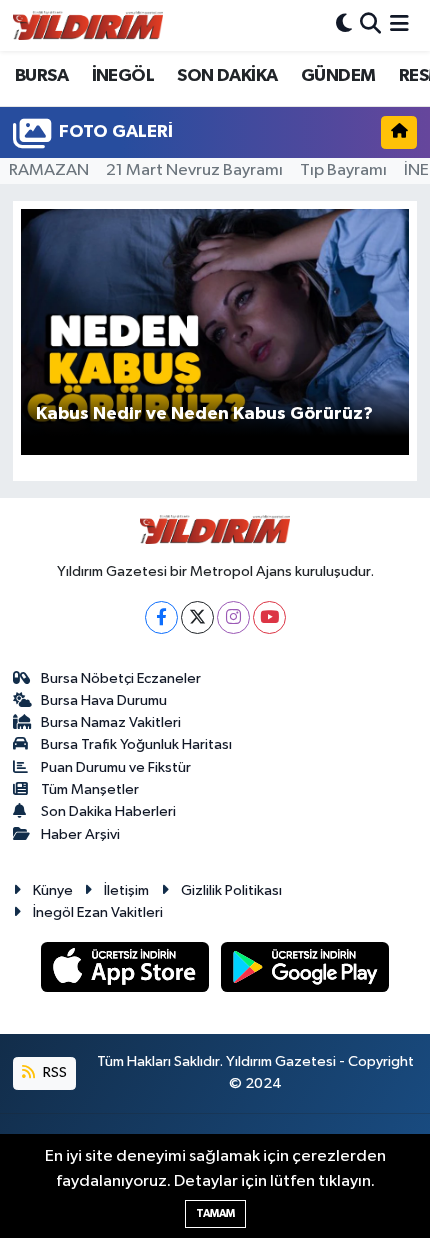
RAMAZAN (49, 170)
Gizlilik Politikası (231, 890)
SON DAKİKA (227, 76)
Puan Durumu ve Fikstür (116, 767)
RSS (53, 1072)
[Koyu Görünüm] (344, 25)
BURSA (41, 76)
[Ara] (370, 25)
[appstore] (127, 970)
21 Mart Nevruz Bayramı (194, 170)
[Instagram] (233, 617)
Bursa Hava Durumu (104, 700)
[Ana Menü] (399, 25)
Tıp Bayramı (343, 170)
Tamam (215, 1213)
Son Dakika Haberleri (108, 811)
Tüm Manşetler (90, 789)
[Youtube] (269, 617)
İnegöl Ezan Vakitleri (98, 912)
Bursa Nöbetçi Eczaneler (121, 678)
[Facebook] (161, 617)
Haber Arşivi (80, 834)
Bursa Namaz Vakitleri (111, 722)
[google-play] (305, 970)
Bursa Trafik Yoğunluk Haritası (136, 744)
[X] (197, 617)
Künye (53, 890)
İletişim (126, 890)
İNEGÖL (123, 76)
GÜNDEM (338, 76)
